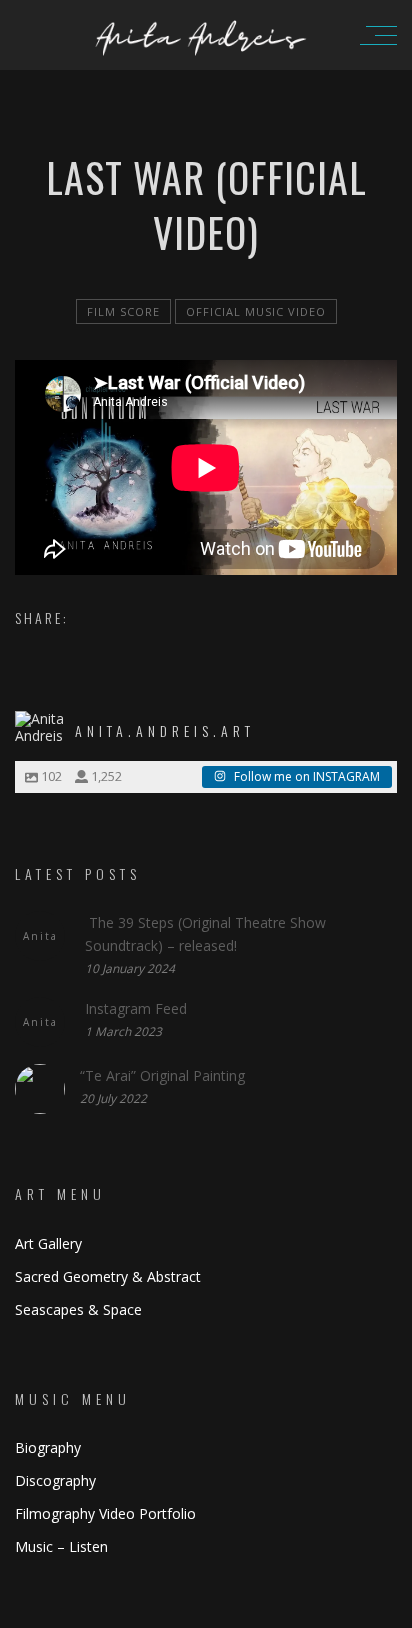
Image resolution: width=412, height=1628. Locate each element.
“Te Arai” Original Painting (162, 1075)
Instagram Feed (136, 1008)
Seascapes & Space (78, 1309)
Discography (55, 1480)
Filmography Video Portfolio (105, 1513)
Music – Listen (61, 1546)
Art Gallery (48, 1243)
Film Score (123, 311)
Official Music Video (256, 311)
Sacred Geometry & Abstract (108, 1276)
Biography (48, 1447)
